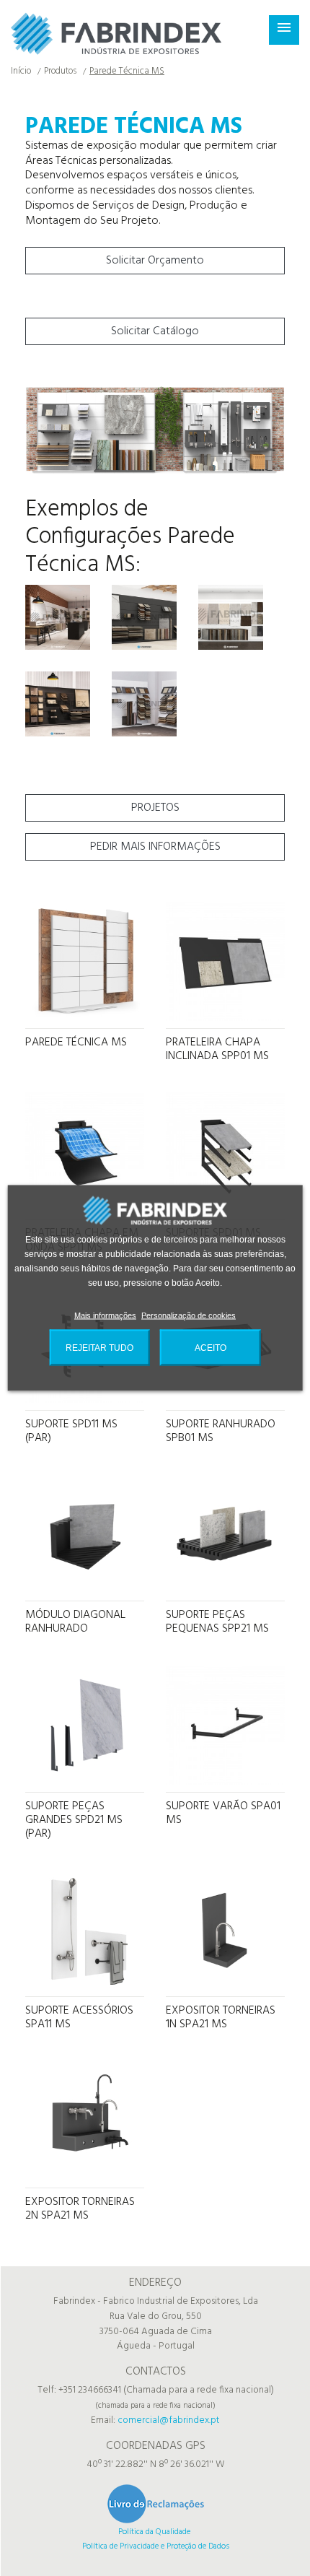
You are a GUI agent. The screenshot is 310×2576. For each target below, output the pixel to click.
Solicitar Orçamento (155, 261)
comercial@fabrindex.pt (169, 2420)
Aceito (210, 1348)
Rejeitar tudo (100, 1348)
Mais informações (104, 1315)
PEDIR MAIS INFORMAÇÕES (155, 847)
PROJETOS (155, 808)
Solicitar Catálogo (155, 331)
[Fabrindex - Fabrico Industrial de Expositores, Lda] (116, 34)
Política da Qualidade (154, 2532)
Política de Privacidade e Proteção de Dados (156, 2546)
